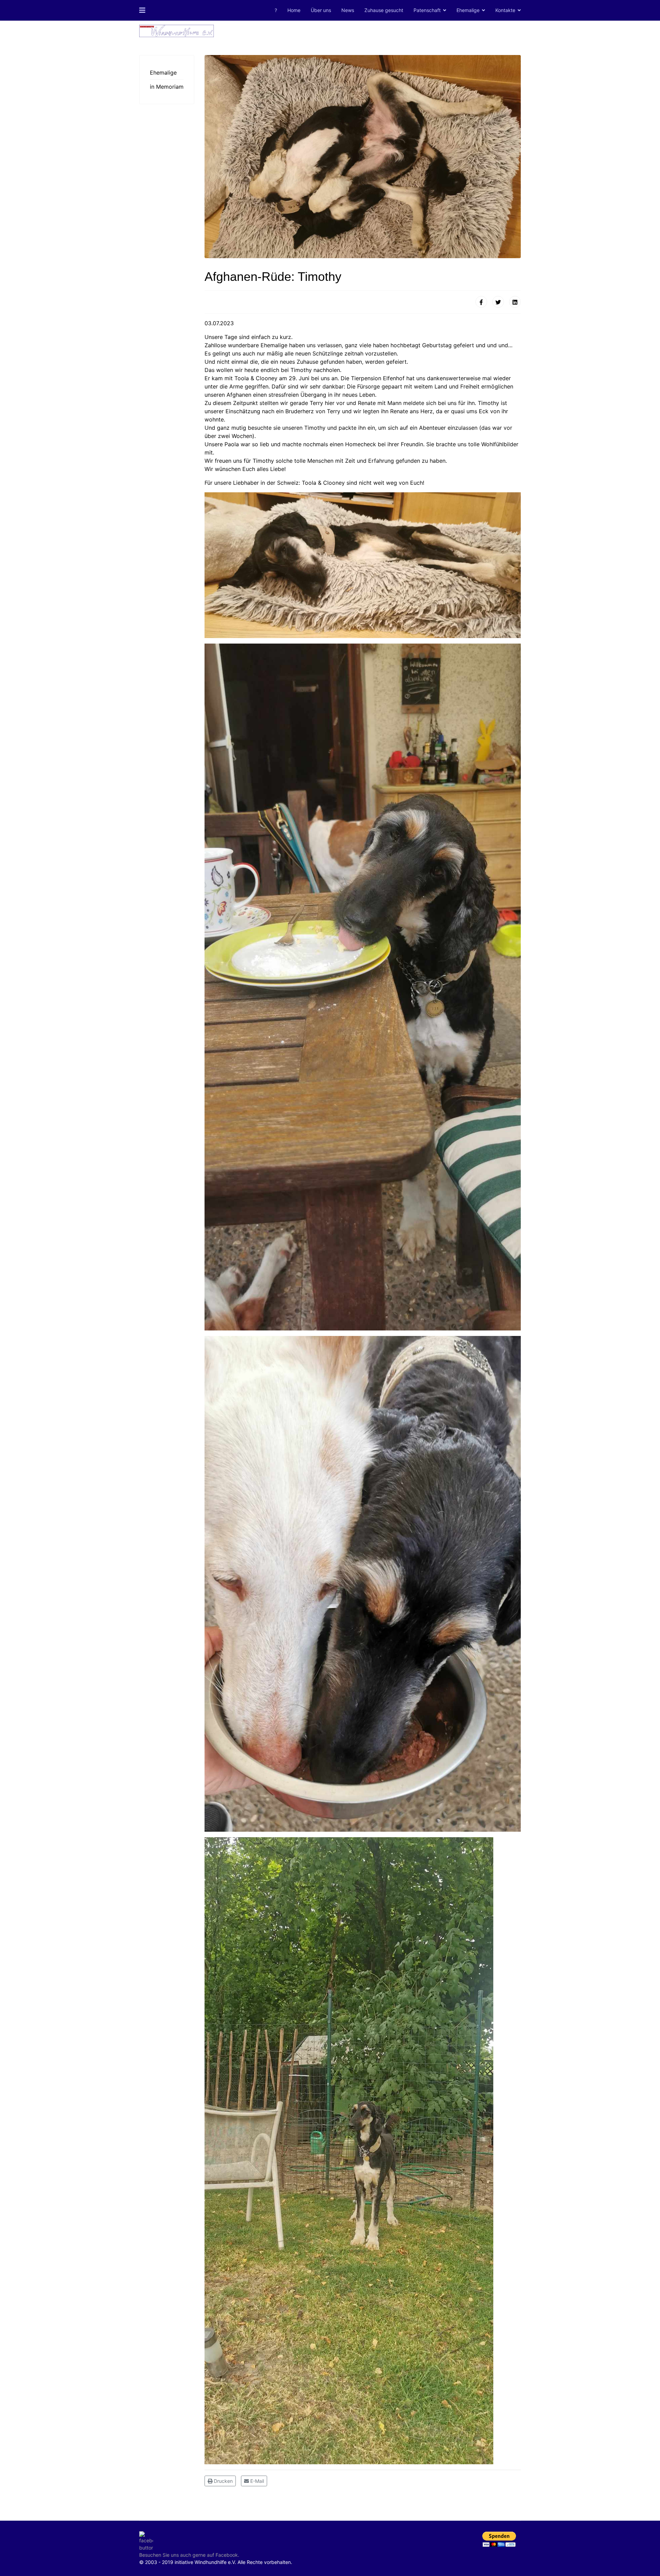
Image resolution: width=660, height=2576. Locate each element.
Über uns (321, 10)
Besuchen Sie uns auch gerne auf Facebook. (189, 2555)
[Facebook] (481, 302)
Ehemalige (468, 10)
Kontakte (505, 10)
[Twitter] (498, 302)
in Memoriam (167, 87)
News (348, 10)
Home (294, 10)
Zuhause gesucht (384, 10)
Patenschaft (427, 10)
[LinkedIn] (515, 302)
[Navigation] (142, 10)
